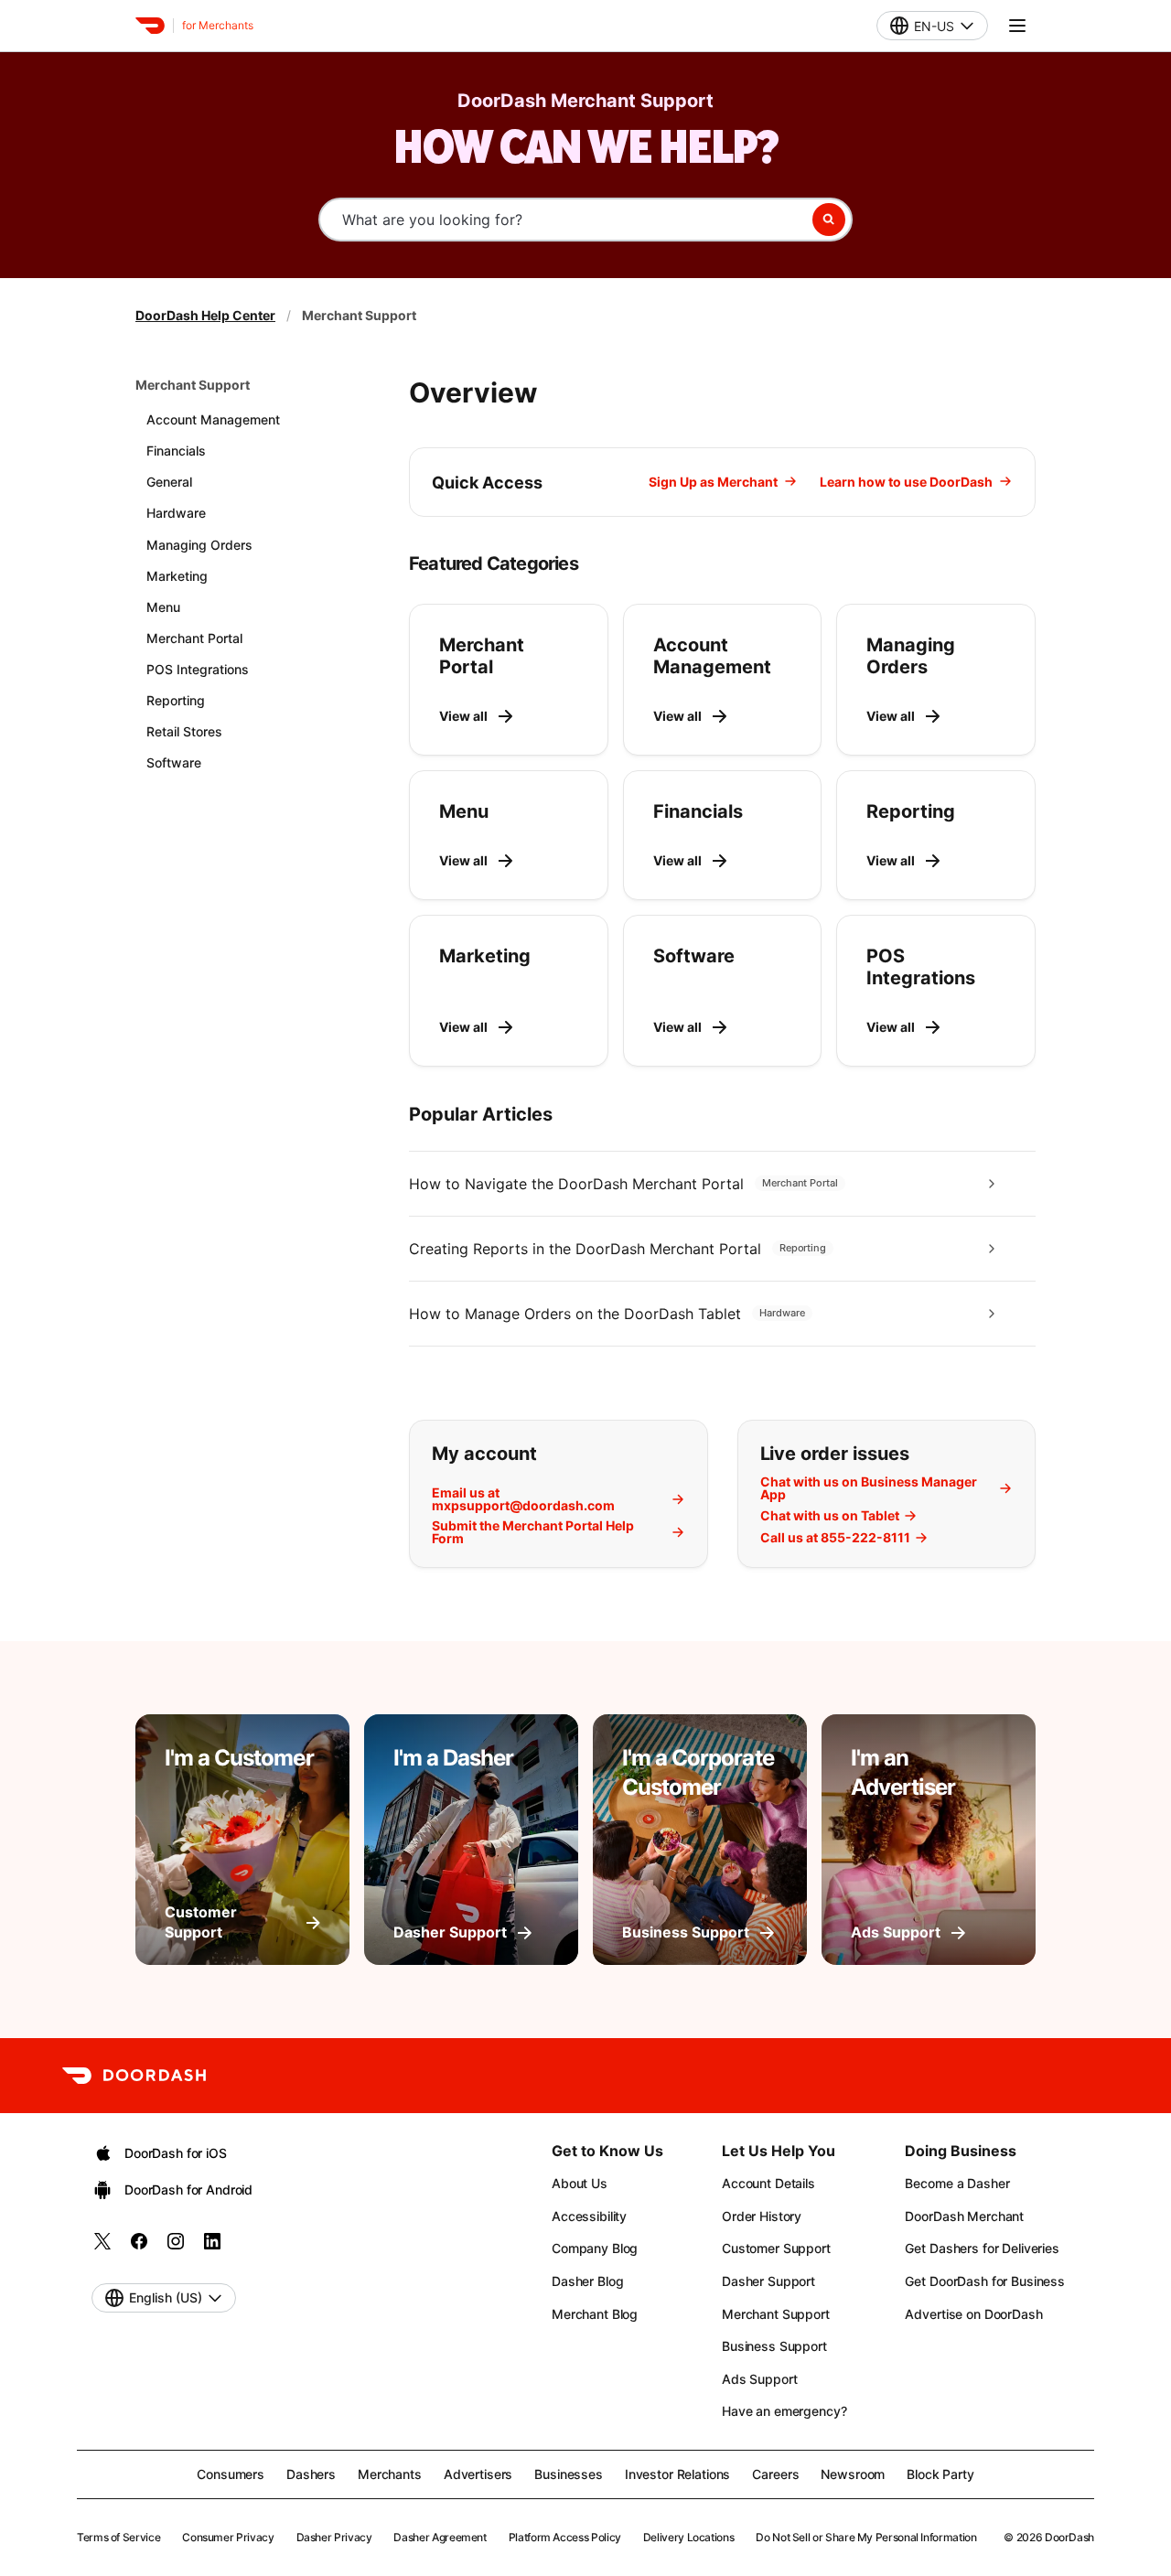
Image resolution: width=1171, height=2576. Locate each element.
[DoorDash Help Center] (134, 2076)
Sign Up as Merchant (713, 482)
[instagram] (176, 2247)
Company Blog (595, 2248)
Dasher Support (768, 2281)
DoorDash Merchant (964, 2216)
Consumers (231, 2474)
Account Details (768, 2183)
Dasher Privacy (334, 2537)
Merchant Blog (595, 2314)
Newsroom (853, 2474)
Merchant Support (193, 385)
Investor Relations (677, 2474)
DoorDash (1069, 2537)
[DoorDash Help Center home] (150, 26)
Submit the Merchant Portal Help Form (533, 1532)
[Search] (829, 220)
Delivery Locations (689, 2537)
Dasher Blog (587, 2281)
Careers (775, 2474)
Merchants (390, 2474)
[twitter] (102, 2247)
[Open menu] (1017, 26)
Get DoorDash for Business (985, 2281)
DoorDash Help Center (205, 315)
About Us (580, 2183)
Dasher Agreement (440, 2537)
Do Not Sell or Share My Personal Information (866, 2537)
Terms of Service (118, 2537)
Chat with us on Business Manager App (869, 1488)
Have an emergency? (784, 2411)
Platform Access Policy (565, 2537)
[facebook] (139, 2247)
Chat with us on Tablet (830, 1516)
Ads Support (759, 2379)
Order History (762, 2216)
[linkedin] (212, 2247)
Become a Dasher (957, 2183)
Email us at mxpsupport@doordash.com (523, 1499)
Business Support (774, 2346)
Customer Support (776, 2248)
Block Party (940, 2474)
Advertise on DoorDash (973, 2314)
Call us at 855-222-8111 (835, 1538)
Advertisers (478, 2474)
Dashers (311, 2474)
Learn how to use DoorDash (906, 482)
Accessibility (589, 2216)
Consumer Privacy (228, 2537)
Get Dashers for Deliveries (982, 2248)
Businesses (569, 2474)
